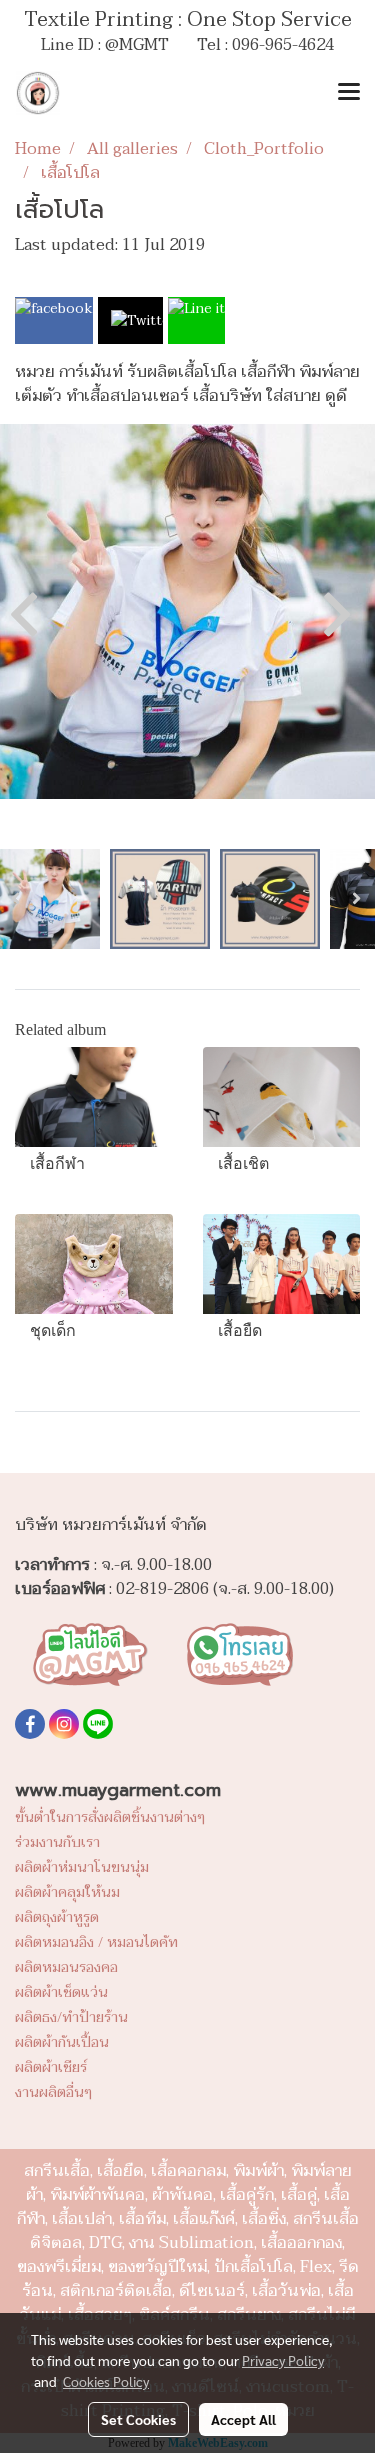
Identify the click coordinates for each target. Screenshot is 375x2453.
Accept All (243, 2419)
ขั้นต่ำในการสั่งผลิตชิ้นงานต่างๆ (110, 1817)
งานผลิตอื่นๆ (53, 2092)
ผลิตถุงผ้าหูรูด (57, 1917)
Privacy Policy (283, 2360)
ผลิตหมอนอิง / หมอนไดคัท (96, 1942)
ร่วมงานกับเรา (57, 1842)
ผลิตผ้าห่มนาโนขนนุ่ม (82, 1867)
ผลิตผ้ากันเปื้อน (62, 2042)
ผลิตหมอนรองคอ (66, 1967)
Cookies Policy (106, 2381)
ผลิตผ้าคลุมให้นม (67, 1892)
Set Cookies (138, 2419)
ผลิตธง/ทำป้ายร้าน (71, 2017)
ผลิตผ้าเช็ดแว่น (61, 1992)
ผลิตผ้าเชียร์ (51, 2067)
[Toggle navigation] (349, 93)
